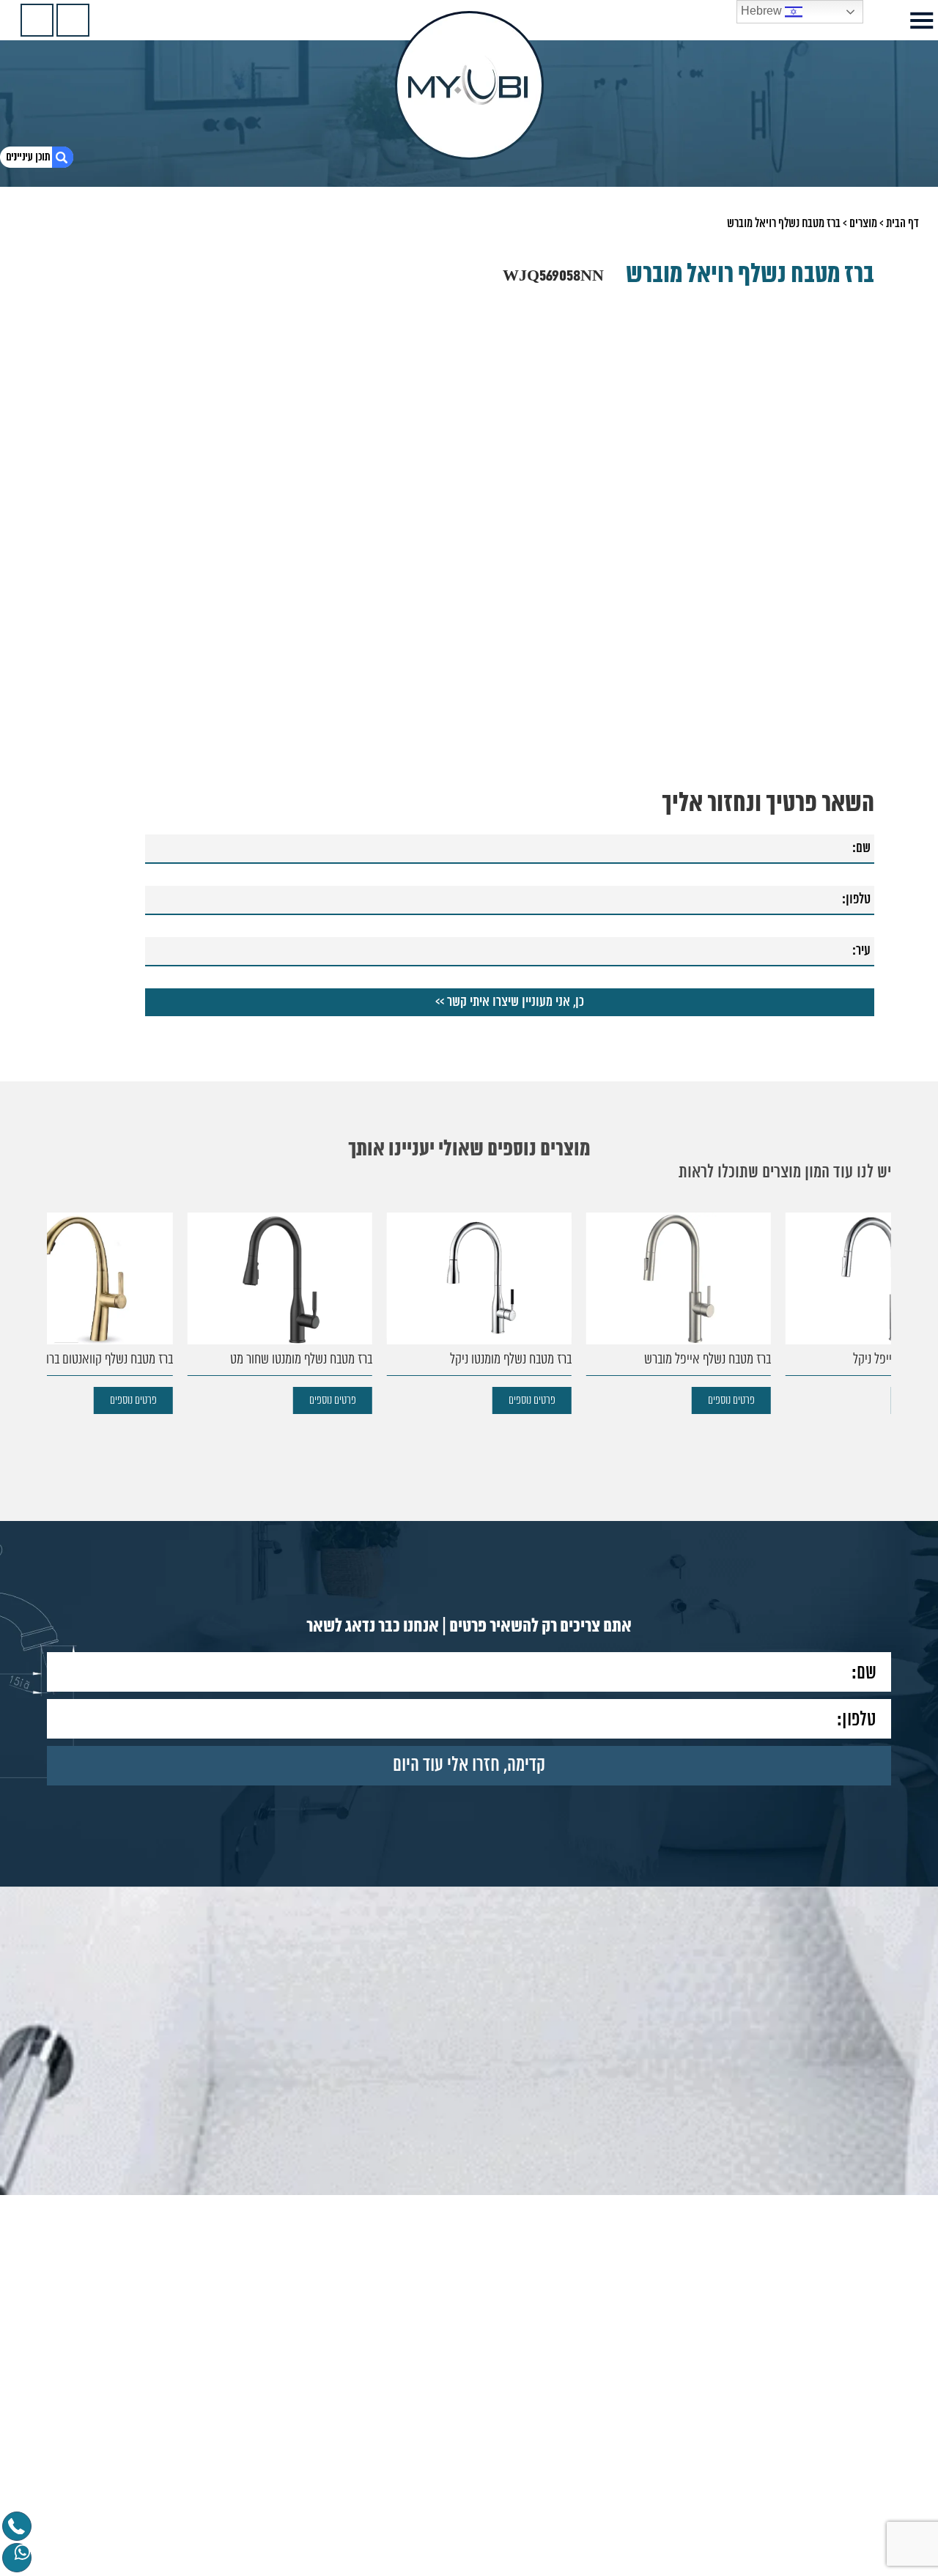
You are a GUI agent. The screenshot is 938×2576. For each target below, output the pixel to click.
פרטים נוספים (837, 1400)
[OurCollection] (73, 20)
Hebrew (763, 11)
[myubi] (469, 85)
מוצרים (863, 223)
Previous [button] (865, 432)
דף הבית (902, 223)
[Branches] (37, 20)
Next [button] (73, 432)
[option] (784, 1313)
